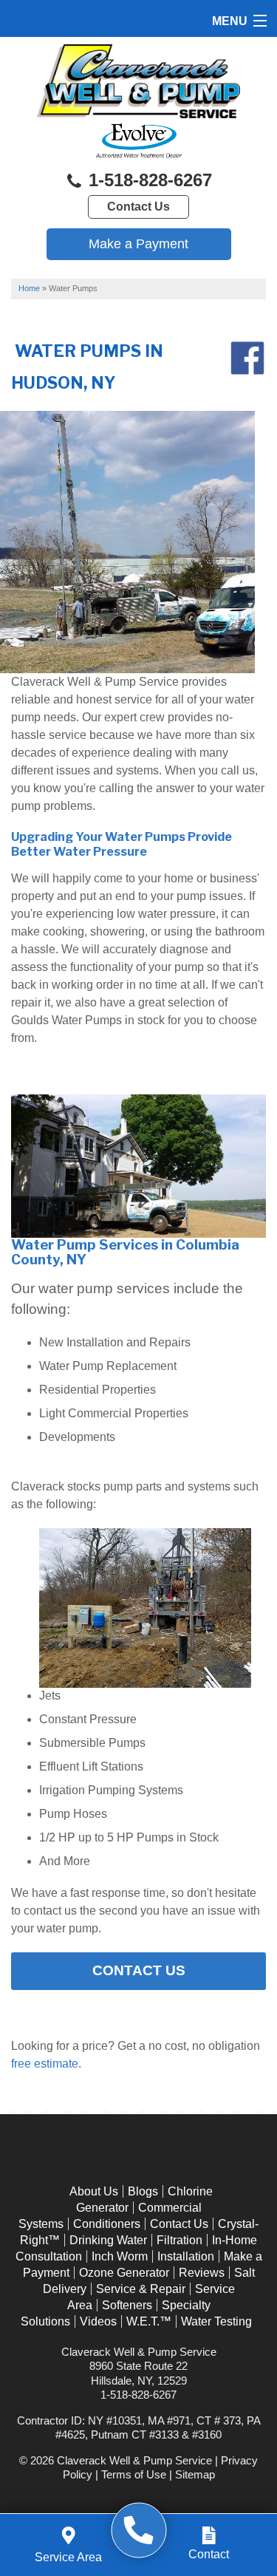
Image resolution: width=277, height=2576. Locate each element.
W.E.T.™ (149, 2321)
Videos (98, 2321)
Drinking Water (108, 2240)
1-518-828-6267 (148, 180)
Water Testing (216, 2321)
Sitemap (195, 2474)
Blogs (143, 2191)
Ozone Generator (124, 2273)
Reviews (202, 2273)
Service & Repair (141, 2289)
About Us (94, 2191)
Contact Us (138, 207)
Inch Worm (120, 2256)
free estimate (45, 2064)
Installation (186, 2256)
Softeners (127, 2305)
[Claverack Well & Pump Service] (138, 2531)
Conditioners (107, 2224)
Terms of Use (134, 2474)
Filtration (179, 2240)
